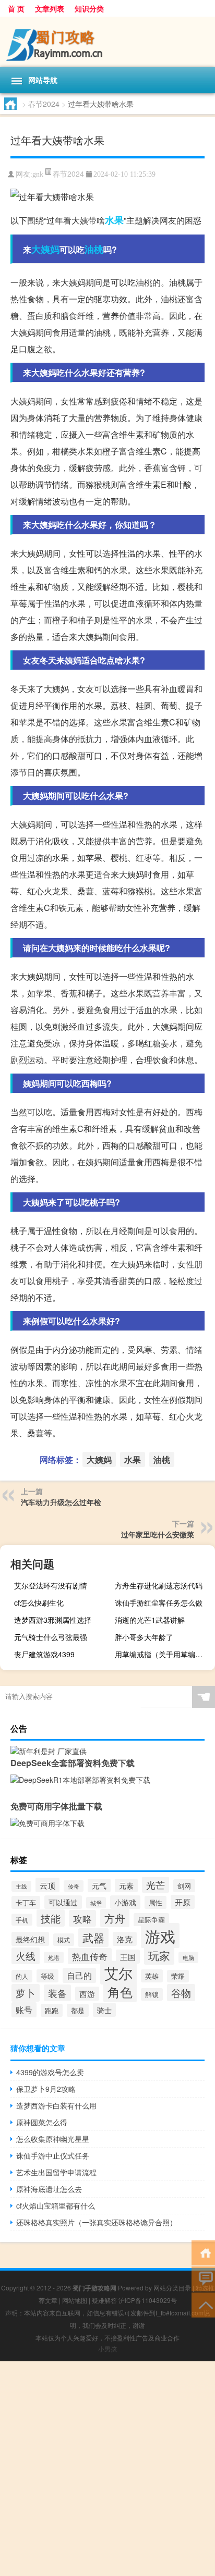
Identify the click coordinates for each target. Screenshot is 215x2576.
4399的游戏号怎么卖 (50, 2072)
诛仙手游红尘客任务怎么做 (159, 1603)
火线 (26, 1956)
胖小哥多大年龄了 (144, 1637)
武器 (93, 1938)
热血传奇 (90, 1956)
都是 (78, 2010)
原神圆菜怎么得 (42, 2122)
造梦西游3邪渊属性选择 (53, 1620)
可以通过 (63, 1902)
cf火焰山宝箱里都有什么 (56, 2205)
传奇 (74, 1886)
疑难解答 (104, 2300)
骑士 (104, 2010)
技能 (51, 1918)
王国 (128, 1957)
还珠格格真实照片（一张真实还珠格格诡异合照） (97, 2222)
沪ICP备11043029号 (148, 2300)
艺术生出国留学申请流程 (56, 2172)
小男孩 (107, 2349)
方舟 (115, 1918)
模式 (64, 1940)
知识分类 (89, 8)
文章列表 (50, 8)
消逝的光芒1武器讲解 (150, 1620)
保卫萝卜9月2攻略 (46, 2089)
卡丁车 (26, 1902)
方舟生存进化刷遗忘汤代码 (159, 1585)
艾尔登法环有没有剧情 (51, 1585)
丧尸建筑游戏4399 (44, 1654)
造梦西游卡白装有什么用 (56, 2105)
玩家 (159, 1955)
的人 (22, 1976)
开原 (183, 1902)
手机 (22, 1920)
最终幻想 (30, 1939)
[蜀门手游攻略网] (107, 42)
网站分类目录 (172, 2288)
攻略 (82, 1918)
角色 (120, 1992)
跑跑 (52, 2010)
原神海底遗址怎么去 (49, 2189)
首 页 (16, 8)
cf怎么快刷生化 (39, 1603)
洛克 (125, 1939)
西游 (87, 1994)
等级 (47, 1976)
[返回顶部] (203, 2304)
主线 (21, 1886)
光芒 (156, 1885)
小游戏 (125, 1902)
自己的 (79, 1975)
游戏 (160, 1936)
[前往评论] (203, 2278)
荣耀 (178, 1976)
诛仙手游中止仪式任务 (53, 2155)
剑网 (184, 1886)
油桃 (94, 249)
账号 (24, 2010)
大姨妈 (45, 249)
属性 (156, 1902)
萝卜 (26, 1993)
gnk (38, 174)
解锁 (152, 1994)
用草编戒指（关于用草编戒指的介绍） (164, 1654)
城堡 (96, 1903)
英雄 (152, 1976)
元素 (126, 1885)
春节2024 (44, 104)
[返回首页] (203, 2252)
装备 (57, 1993)
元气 (99, 1885)
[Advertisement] (107, 2469)
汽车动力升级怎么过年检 (61, 1502)
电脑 (188, 1957)
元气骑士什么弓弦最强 (51, 1637)
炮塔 (54, 1957)
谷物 (181, 1993)
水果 (114, 220)
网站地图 (75, 2300)
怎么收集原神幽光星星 (53, 2139)
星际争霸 (151, 1920)
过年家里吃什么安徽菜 (158, 1534)
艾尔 (118, 1973)
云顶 (47, 1885)
